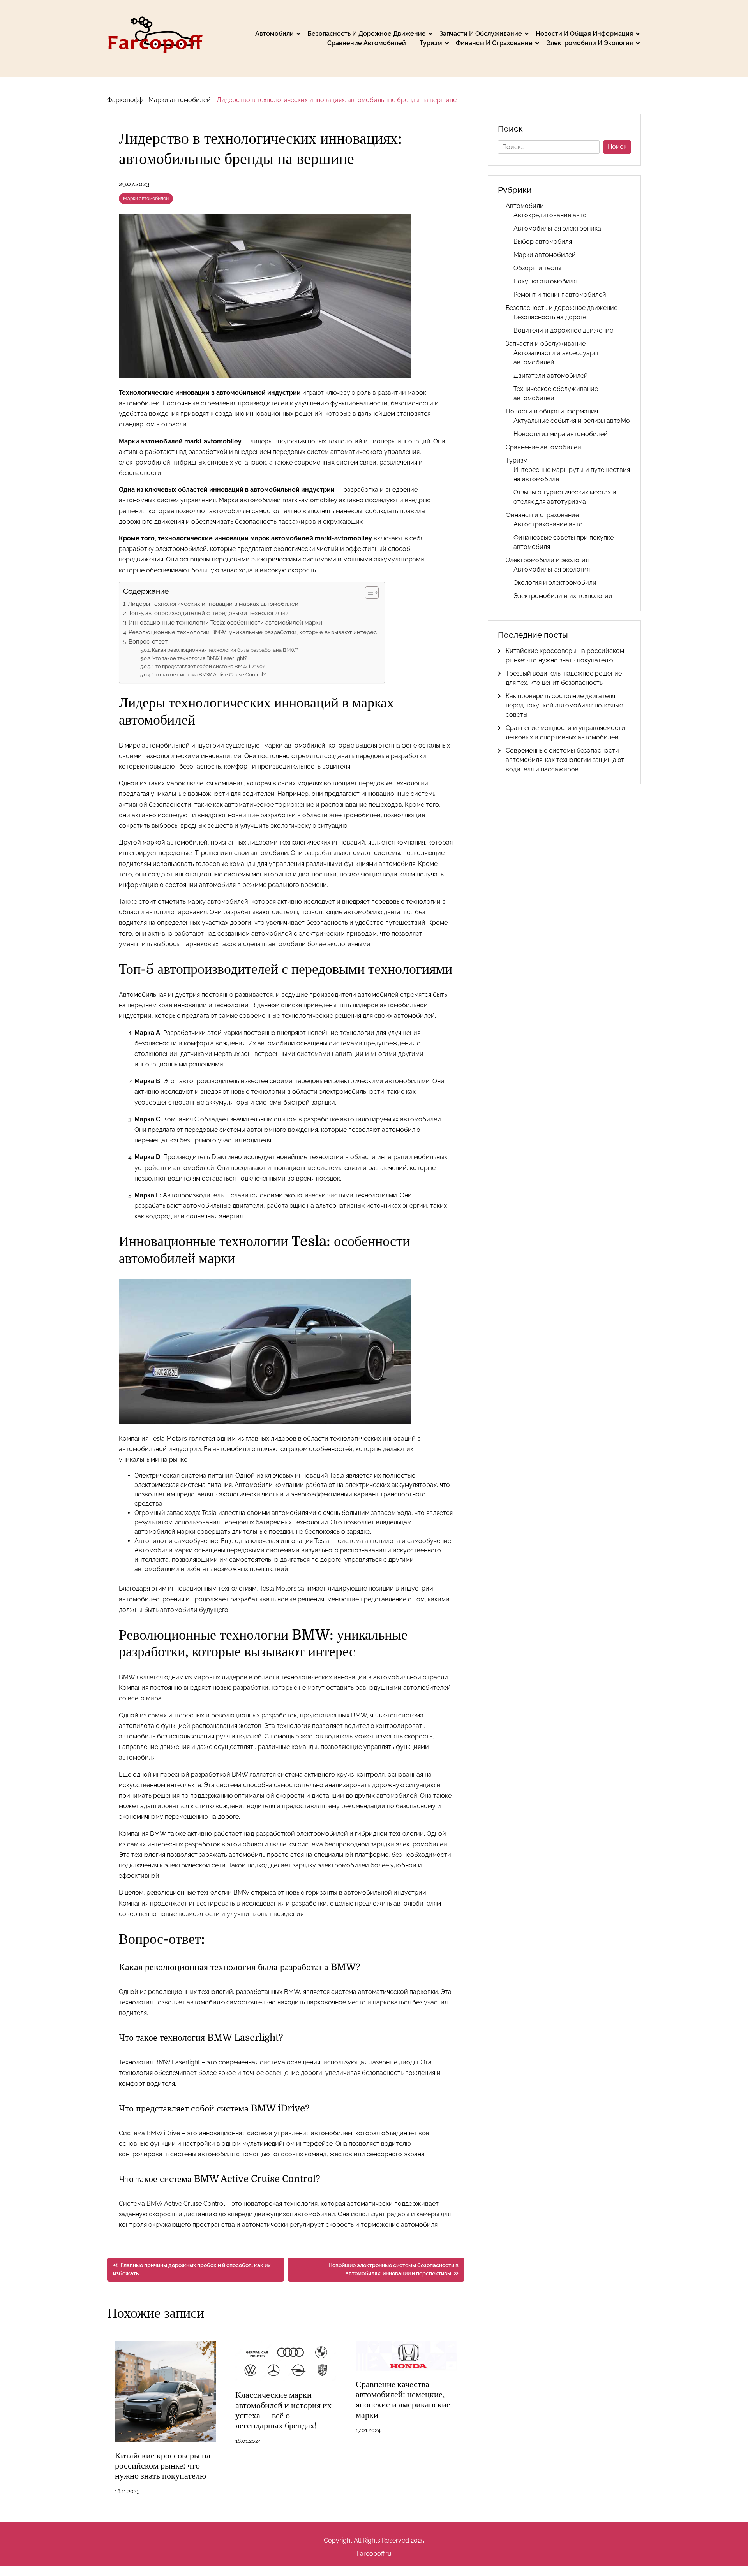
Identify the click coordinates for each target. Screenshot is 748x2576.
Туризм (431, 43)
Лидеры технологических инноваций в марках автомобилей (213, 604)
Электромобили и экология (590, 43)
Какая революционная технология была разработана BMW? (225, 650)
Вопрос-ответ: (149, 642)
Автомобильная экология (552, 569)
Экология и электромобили (555, 583)
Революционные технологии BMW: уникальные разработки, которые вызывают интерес (253, 632)
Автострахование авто (548, 524)
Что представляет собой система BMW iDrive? (209, 666)
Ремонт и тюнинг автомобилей (560, 295)
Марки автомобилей (180, 100)
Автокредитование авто (550, 215)
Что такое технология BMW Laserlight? (200, 658)
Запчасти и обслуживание (481, 34)
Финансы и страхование (494, 43)
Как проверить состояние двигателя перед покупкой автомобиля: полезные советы (564, 705)
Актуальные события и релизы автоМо (572, 421)
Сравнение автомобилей (367, 43)
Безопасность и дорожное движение (367, 34)
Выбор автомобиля (543, 242)
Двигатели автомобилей (551, 376)
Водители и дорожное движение (563, 330)
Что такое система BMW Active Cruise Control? (209, 675)
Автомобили (274, 34)
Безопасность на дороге (550, 317)
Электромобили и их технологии (563, 596)
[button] (368, 593)
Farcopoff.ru (374, 2554)
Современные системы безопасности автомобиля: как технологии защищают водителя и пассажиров (565, 760)
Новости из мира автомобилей (561, 434)
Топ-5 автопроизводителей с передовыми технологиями (209, 613)
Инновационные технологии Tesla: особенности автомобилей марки (225, 623)
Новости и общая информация (584, 34)
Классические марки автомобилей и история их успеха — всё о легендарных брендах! (283, 2410)
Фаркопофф (125, 100)
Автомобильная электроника (557, 228)
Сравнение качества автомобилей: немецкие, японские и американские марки (403, 2400)
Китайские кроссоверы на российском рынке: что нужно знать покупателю (163, 2466)
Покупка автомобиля (545, 281)
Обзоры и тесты (537, 268)
